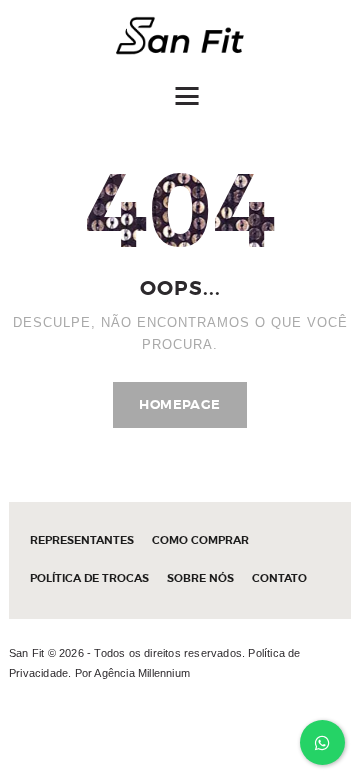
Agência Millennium (142, 673)
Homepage (179, 404)
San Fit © (32, 653)
